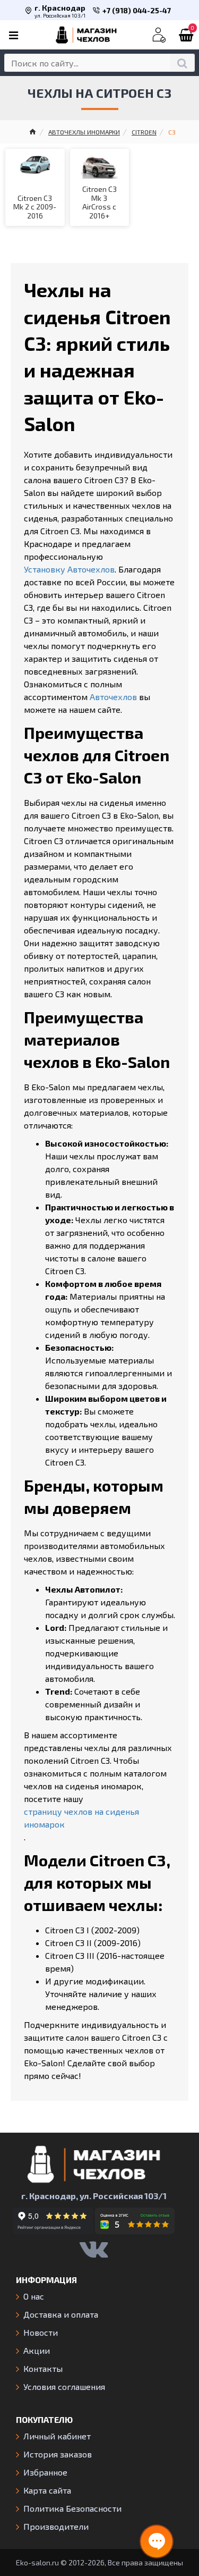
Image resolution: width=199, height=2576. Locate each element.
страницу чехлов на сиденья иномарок (81, 1818)
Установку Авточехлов (69, 569)
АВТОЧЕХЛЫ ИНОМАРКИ (84, 132)
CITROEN (144, 132)
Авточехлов (113, 697)
